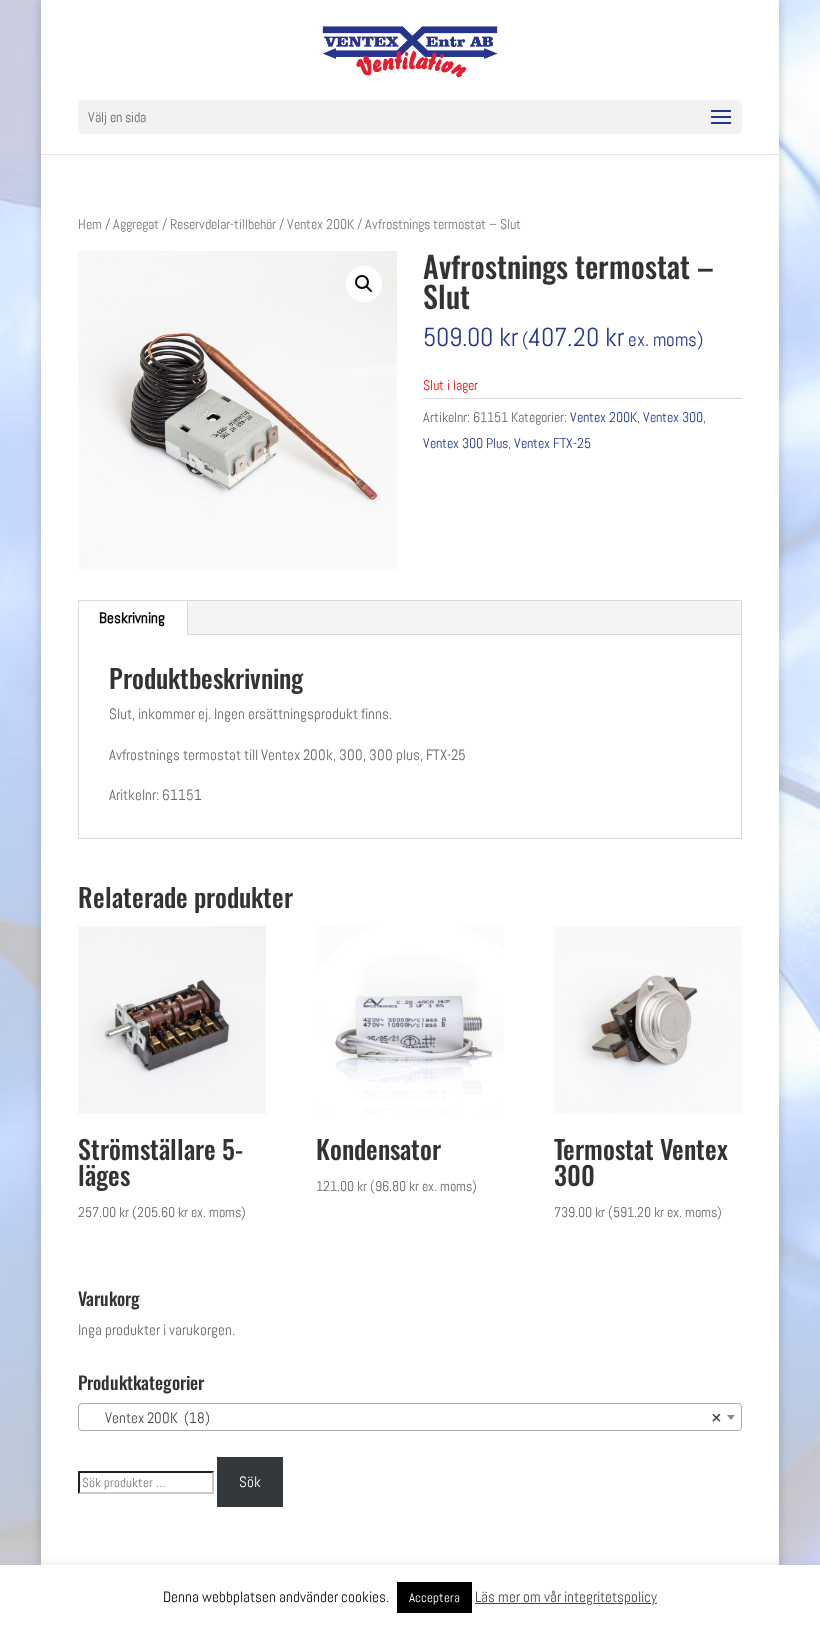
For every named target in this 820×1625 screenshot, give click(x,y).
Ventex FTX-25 (552, 443)
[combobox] (410, 1417)
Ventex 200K (320, 224)
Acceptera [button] (434, 1597)
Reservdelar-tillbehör (223, 224)
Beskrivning (132, 617)
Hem (90, 224)
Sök (250, 1481)
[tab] (132, 618)
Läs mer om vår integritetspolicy (566, 1596)
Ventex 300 (673, 417)
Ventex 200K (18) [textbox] (404, 1417)
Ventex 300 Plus (465, 443)
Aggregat (136, 224)
